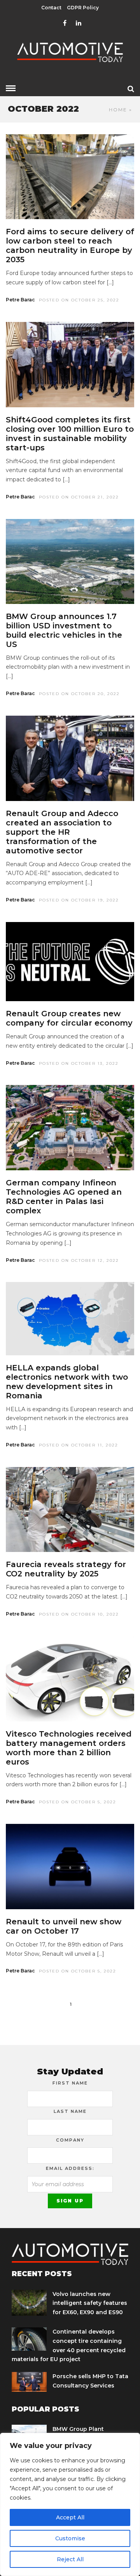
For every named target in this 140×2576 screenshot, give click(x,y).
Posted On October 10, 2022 (79, 1614)
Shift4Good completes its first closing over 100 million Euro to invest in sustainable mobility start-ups (70, 434)
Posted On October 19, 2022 (79, 900)
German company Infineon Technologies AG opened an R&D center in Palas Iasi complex (64, 1197)
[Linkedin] (79, 23)
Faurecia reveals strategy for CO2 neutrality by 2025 (66, 1569)
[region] (70, 2504)
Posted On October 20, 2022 (79, 694)
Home (118, 110)
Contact (51, 8)
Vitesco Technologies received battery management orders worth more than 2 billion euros (69, 1748)
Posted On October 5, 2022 (78, 1802)
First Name (70, 2083)
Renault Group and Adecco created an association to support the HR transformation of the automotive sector (62, 832)
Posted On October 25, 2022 (79, 300)
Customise (70, 2538)
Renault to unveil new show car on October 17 (64, 1926)
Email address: (70, 2168)
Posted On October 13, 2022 (79, 1063)
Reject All (70, 2559)
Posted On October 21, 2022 (79, 497)
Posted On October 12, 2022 (79, 1260)
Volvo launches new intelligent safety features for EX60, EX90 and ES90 (90, 2303)
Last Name (70, 2111)
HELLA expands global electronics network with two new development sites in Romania (67, 1382)
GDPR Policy (83, 8)
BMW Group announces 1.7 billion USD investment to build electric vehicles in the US (64, 630)
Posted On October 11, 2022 (79, 1445)
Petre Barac (20, 300)
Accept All (70, 2517)
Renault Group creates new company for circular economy (69, 1018)
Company (70, 2140)
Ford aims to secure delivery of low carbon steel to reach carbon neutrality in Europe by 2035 (70, 246)
